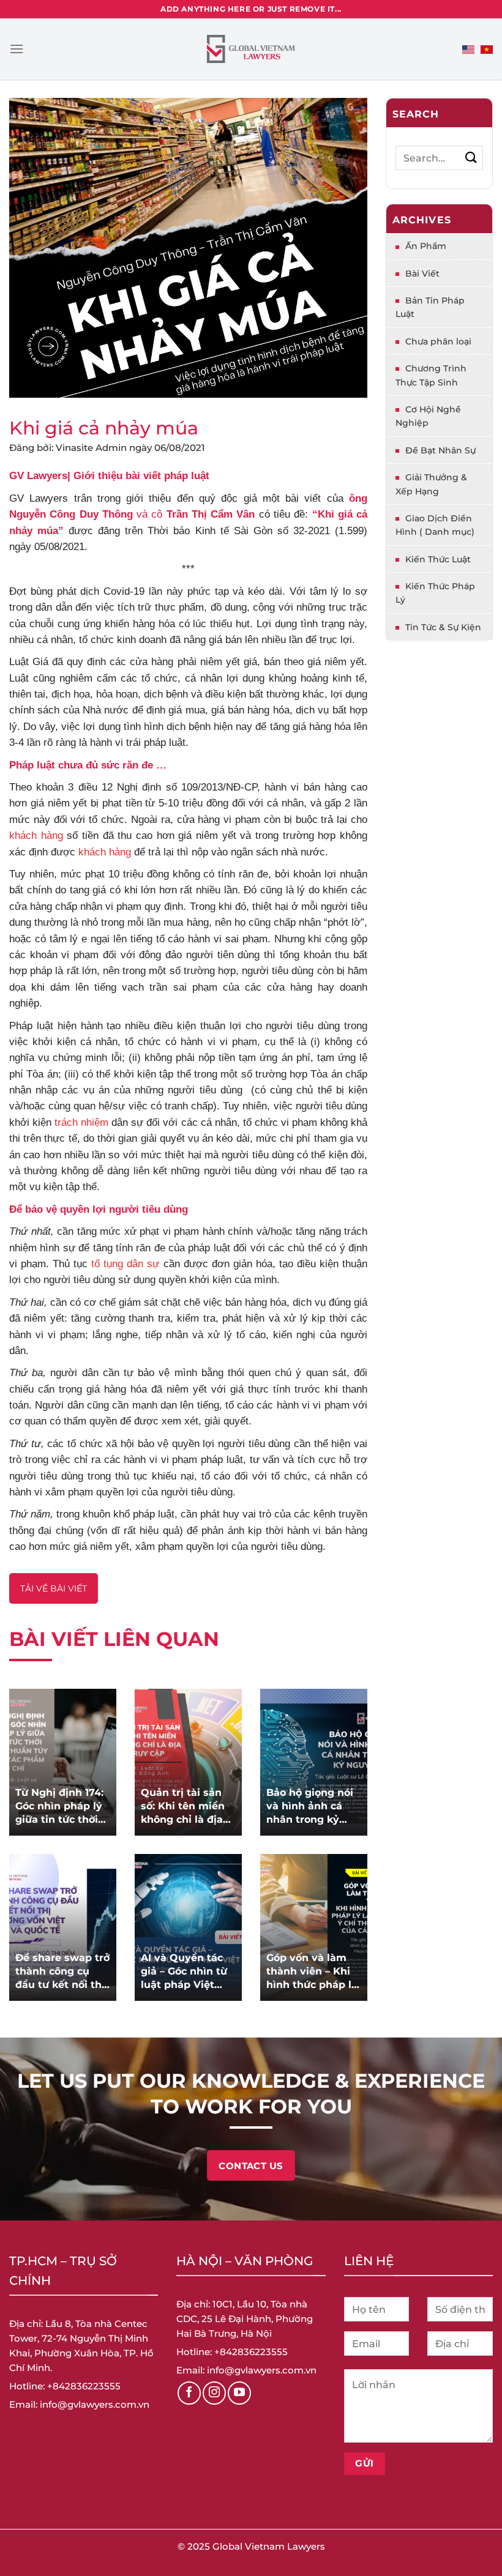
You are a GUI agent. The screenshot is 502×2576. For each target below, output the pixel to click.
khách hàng (36, 835)
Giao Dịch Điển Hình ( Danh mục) (435, 525)
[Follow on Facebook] (189, 2393)
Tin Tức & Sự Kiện (443, 627)
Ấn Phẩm (426, 246)
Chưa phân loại (438, 341)
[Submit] (471, 158)
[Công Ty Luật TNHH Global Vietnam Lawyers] (251, 49)
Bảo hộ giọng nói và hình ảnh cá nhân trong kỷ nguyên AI (310, 1807)
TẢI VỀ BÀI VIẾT (54, 1588)
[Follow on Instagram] (214, 2393)
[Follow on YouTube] (239, 2393)
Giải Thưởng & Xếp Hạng (431, 484)
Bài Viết (422, 274)
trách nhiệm (81, 1122)
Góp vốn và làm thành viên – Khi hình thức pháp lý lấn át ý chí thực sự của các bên (312, 1972)
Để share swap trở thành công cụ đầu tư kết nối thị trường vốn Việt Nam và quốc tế (62, 1972)
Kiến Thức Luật (438, 559)
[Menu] (17, 49)
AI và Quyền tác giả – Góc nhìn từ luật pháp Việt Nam (184, 1972)
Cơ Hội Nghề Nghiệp (428, 416)
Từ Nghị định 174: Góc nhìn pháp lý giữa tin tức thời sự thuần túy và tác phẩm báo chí (60, 1807)
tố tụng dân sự (125, 1264)
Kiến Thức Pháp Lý (435, 593)
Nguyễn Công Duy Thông (71, 514)
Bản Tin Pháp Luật (430, 307)
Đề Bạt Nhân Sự (440, 450)
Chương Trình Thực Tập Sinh (431, 375)
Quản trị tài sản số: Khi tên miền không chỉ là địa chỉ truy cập (183, 1807)
